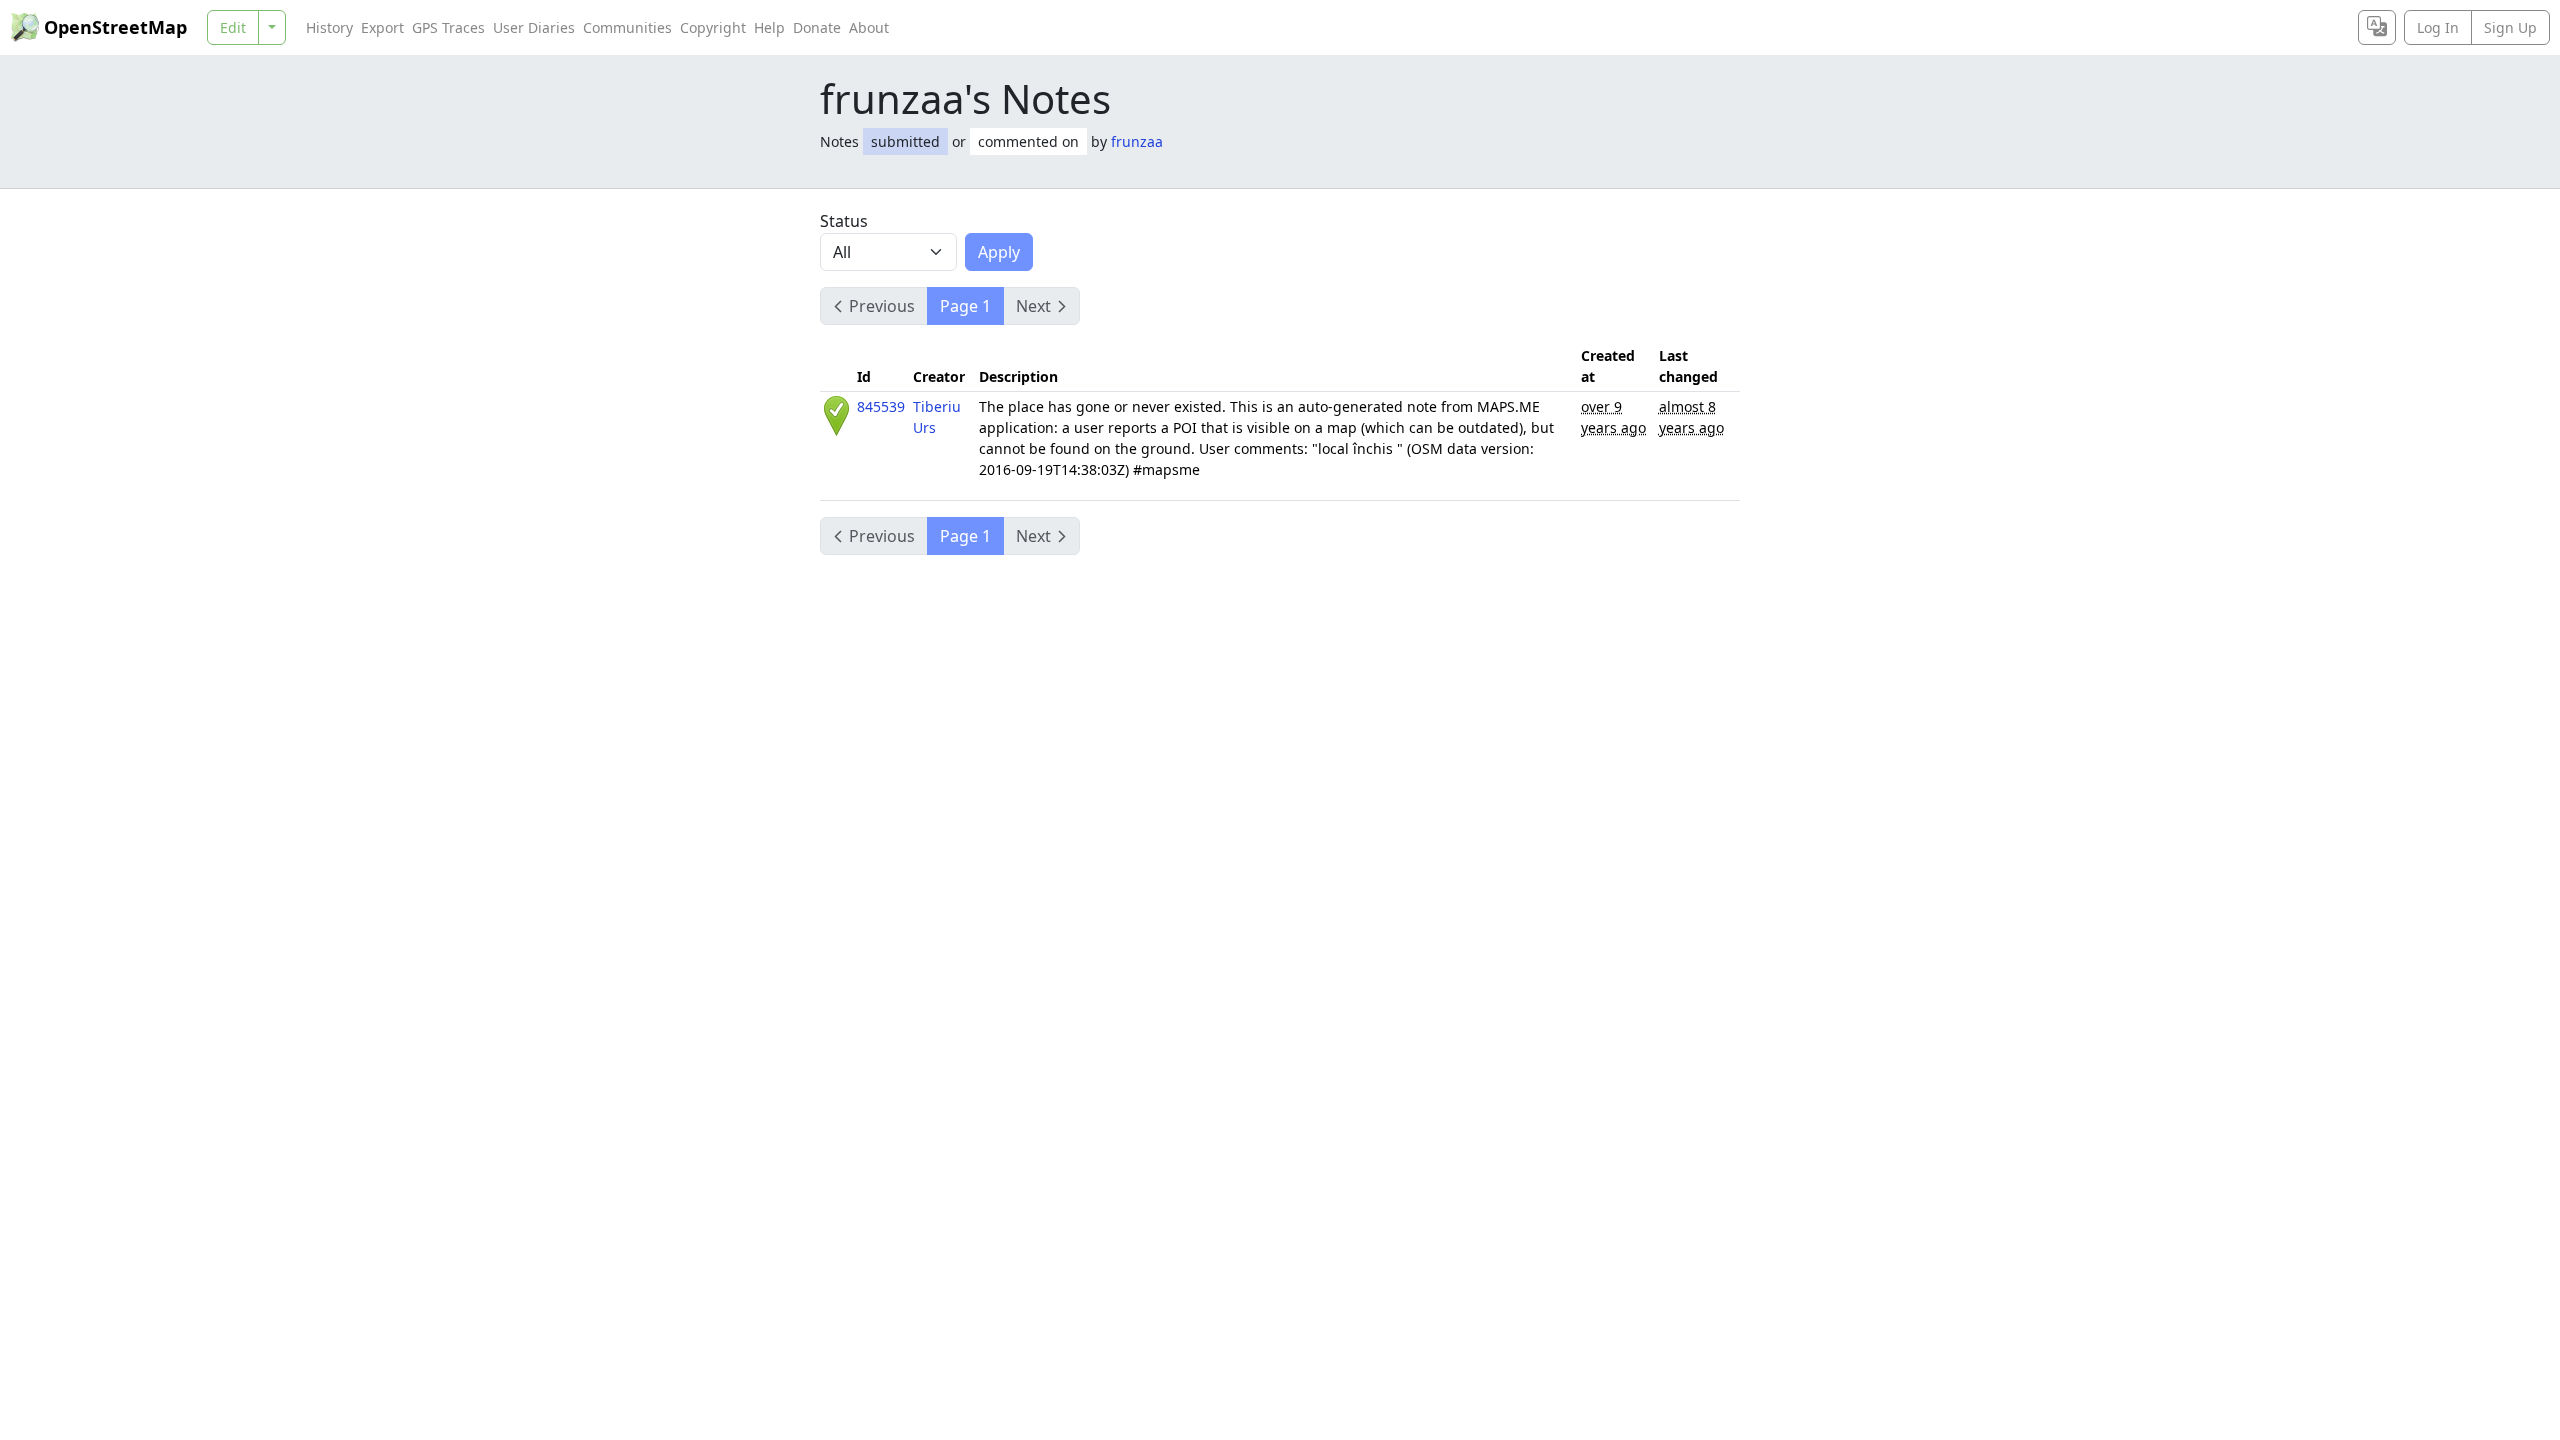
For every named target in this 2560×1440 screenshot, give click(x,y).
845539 (881, 406)
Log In (2438, 27)
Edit (233, 27)
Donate (817, 27)
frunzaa (1137, 141)
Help (769, 27)
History (329, 27)
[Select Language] (2377, 27)
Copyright (713, 27)
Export (382, 27)
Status (844, 221)
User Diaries (534, 27)
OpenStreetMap (115, 27)
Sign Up (2510, 27)
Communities (627, 27)
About (869, 27)
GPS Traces (448, 27)
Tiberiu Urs (937, 417)
